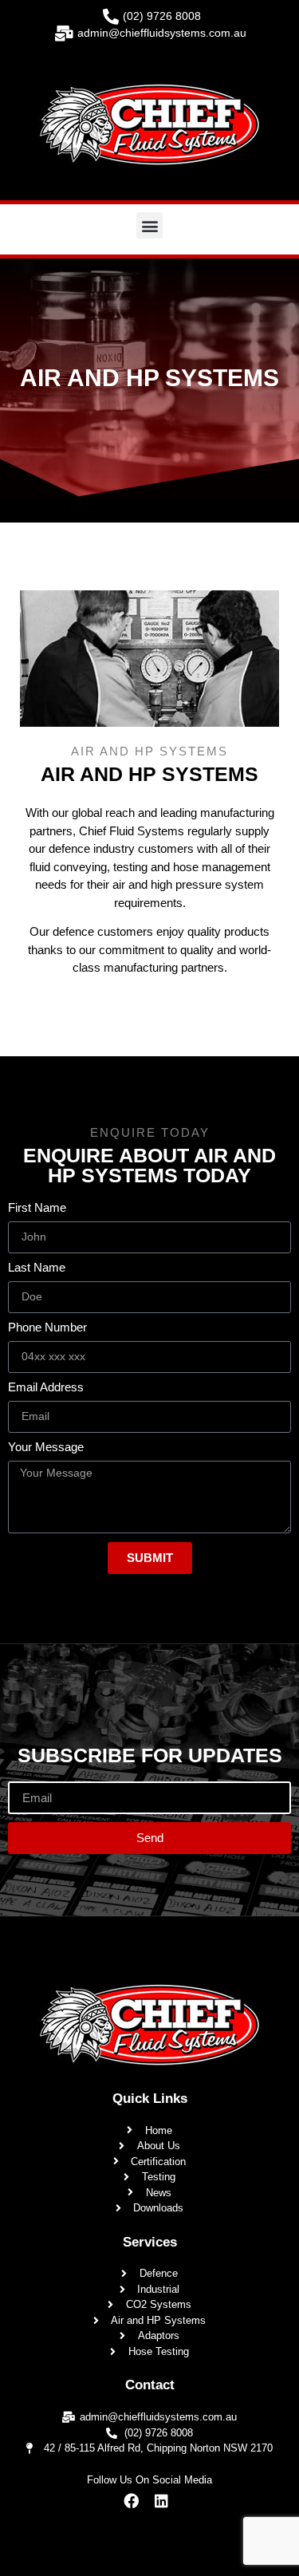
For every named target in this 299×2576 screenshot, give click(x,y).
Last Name (37, 1268)
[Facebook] (131, 2501)
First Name (37, 1208)
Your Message (46, 1447)
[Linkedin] (161, 2501)
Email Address (46, 1387)
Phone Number (47, 1327)
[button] (149, 225)
